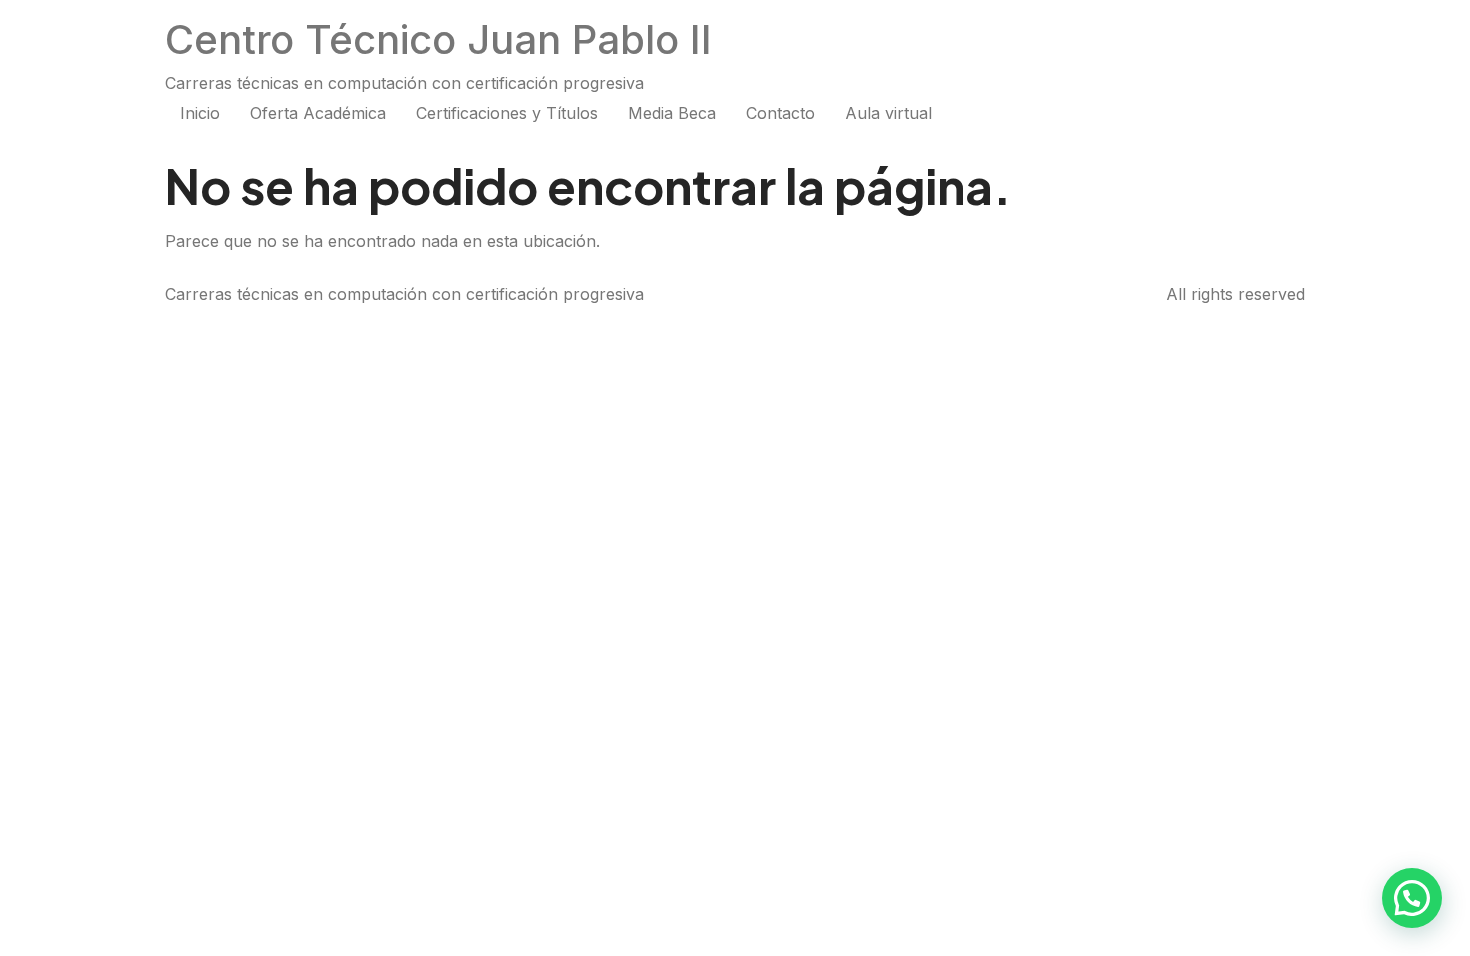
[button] (1412, 898)
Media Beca (672, 113)
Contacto (780, 113)
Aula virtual (888, 113)
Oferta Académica (318, 113)
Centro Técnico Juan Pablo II (438, 39)
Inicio (200, 113)
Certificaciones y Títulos (507, 113)
